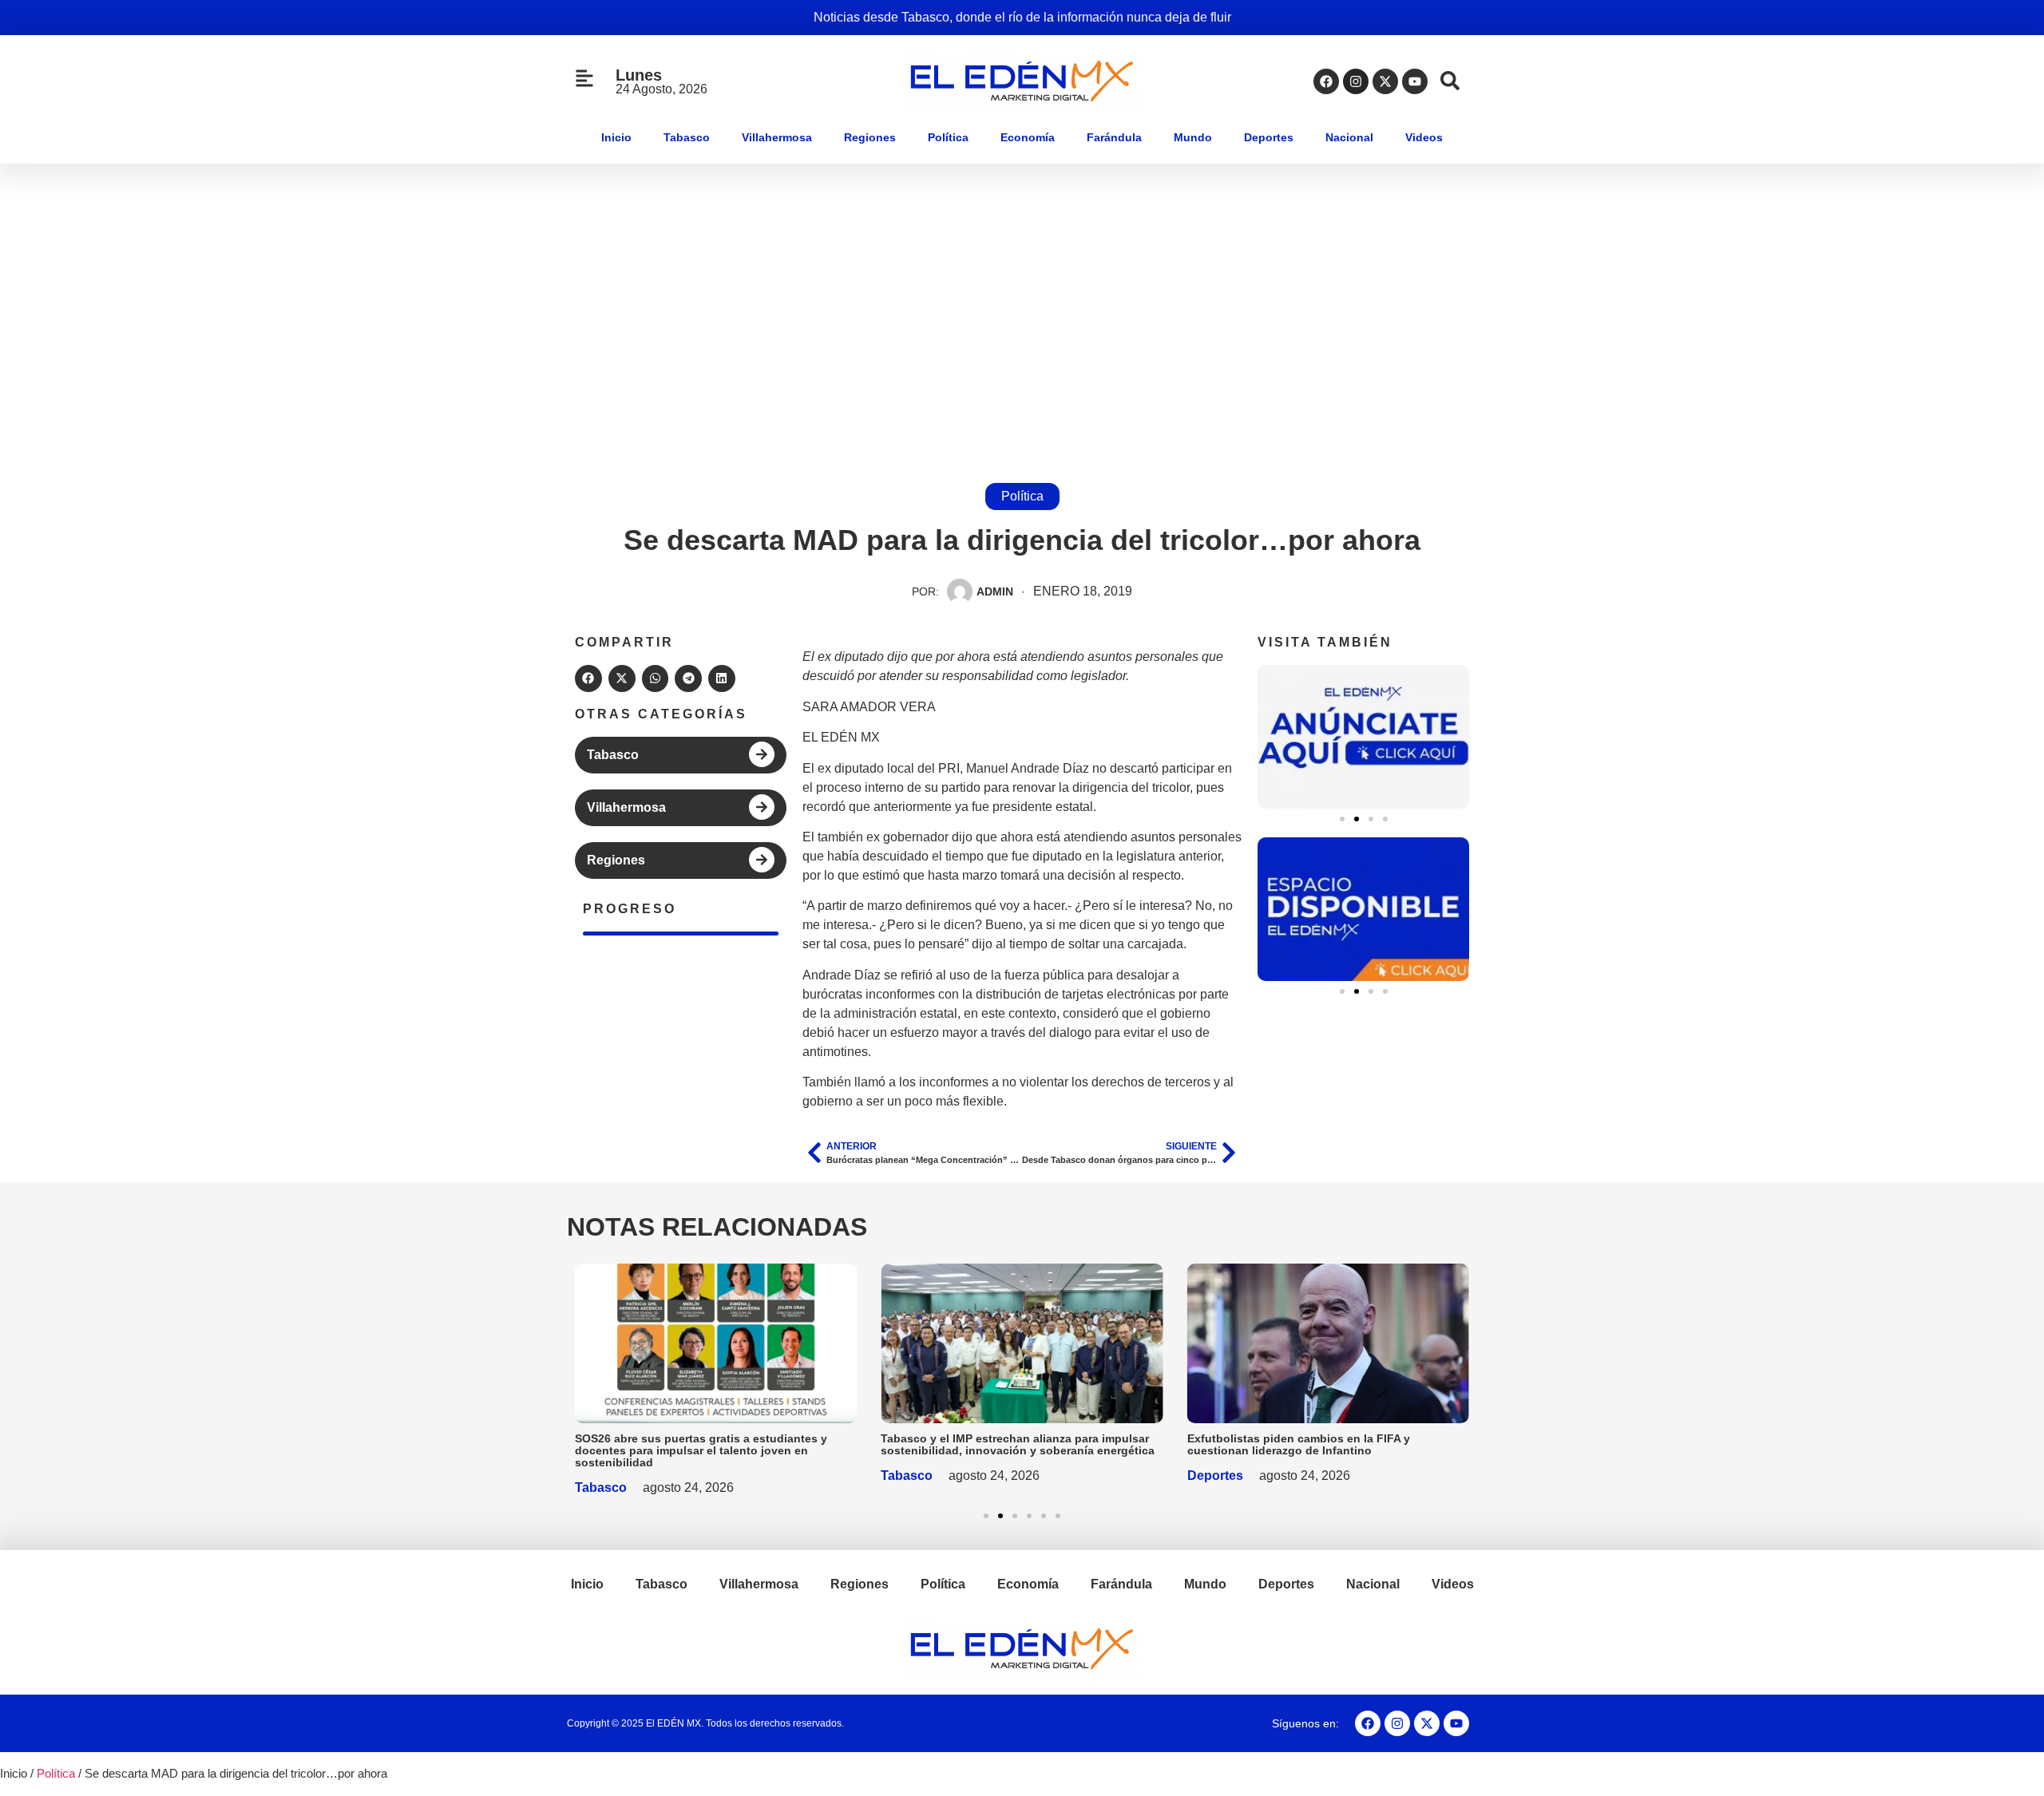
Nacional (1349, 137)
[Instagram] (1356, 81)
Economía (1028, 137)
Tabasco (687, 137)
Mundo (1193, 137)
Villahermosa (777, 137)
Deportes (1269, 137)
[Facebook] (1326, 81)
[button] (588, 678)
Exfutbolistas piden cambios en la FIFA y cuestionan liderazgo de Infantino (1299, 1444)
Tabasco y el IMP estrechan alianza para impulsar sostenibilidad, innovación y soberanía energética (1018, 1444)
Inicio (616, 137)
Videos (1424, 137)
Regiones (870, 137)
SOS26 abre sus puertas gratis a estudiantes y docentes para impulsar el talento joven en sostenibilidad (701, 1450)
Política (948, 137)
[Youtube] (1415, 81)
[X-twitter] (1385, 81)
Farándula (1114, 137)
